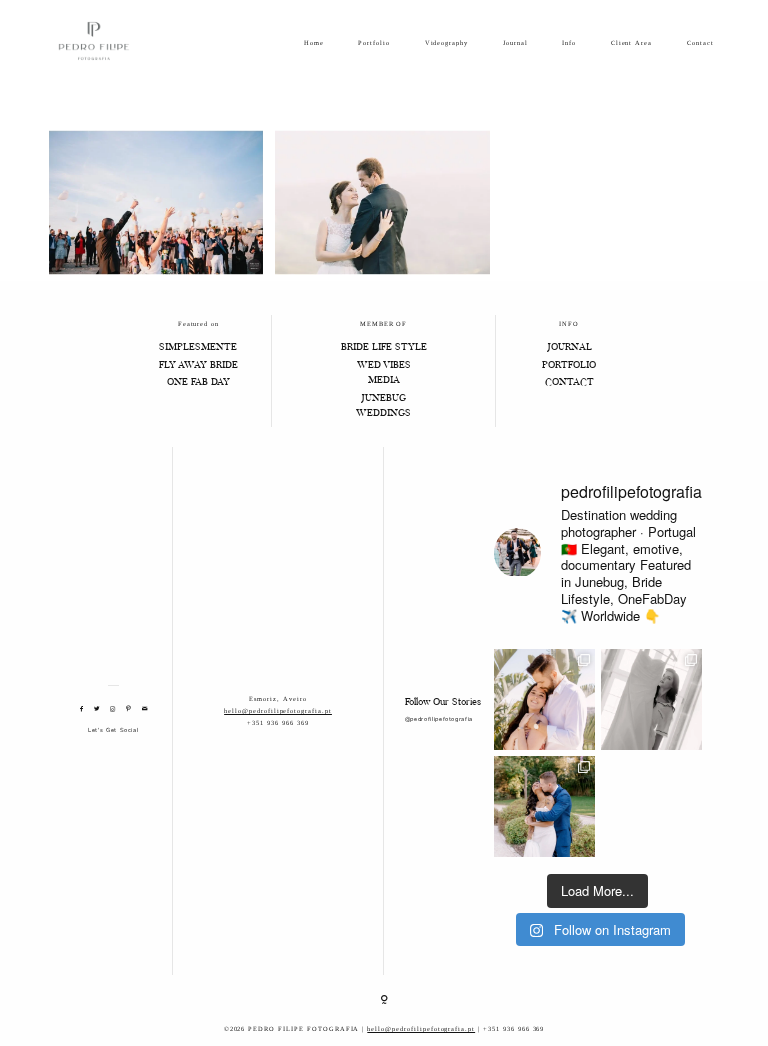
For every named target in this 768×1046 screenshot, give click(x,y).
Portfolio (374, 42)
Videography (447, 42)
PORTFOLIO (569, 366)
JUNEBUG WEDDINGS (383, 406)
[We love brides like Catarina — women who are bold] (651, 699)
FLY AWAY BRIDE (198, 366)
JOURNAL (569, 348)
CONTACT (569, 383)
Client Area (632, 42)
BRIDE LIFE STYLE (384, 348)
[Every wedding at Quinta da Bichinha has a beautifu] (544, 806)
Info (569, 42)
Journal (515, 42)
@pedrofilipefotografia (439, 719)
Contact (700, 42)
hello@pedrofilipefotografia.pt (278, 710)
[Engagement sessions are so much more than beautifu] (544, 699)
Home (314, 42)
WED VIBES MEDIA (384, 373)
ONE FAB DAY (198, 383)
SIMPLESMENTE (198, 348)
